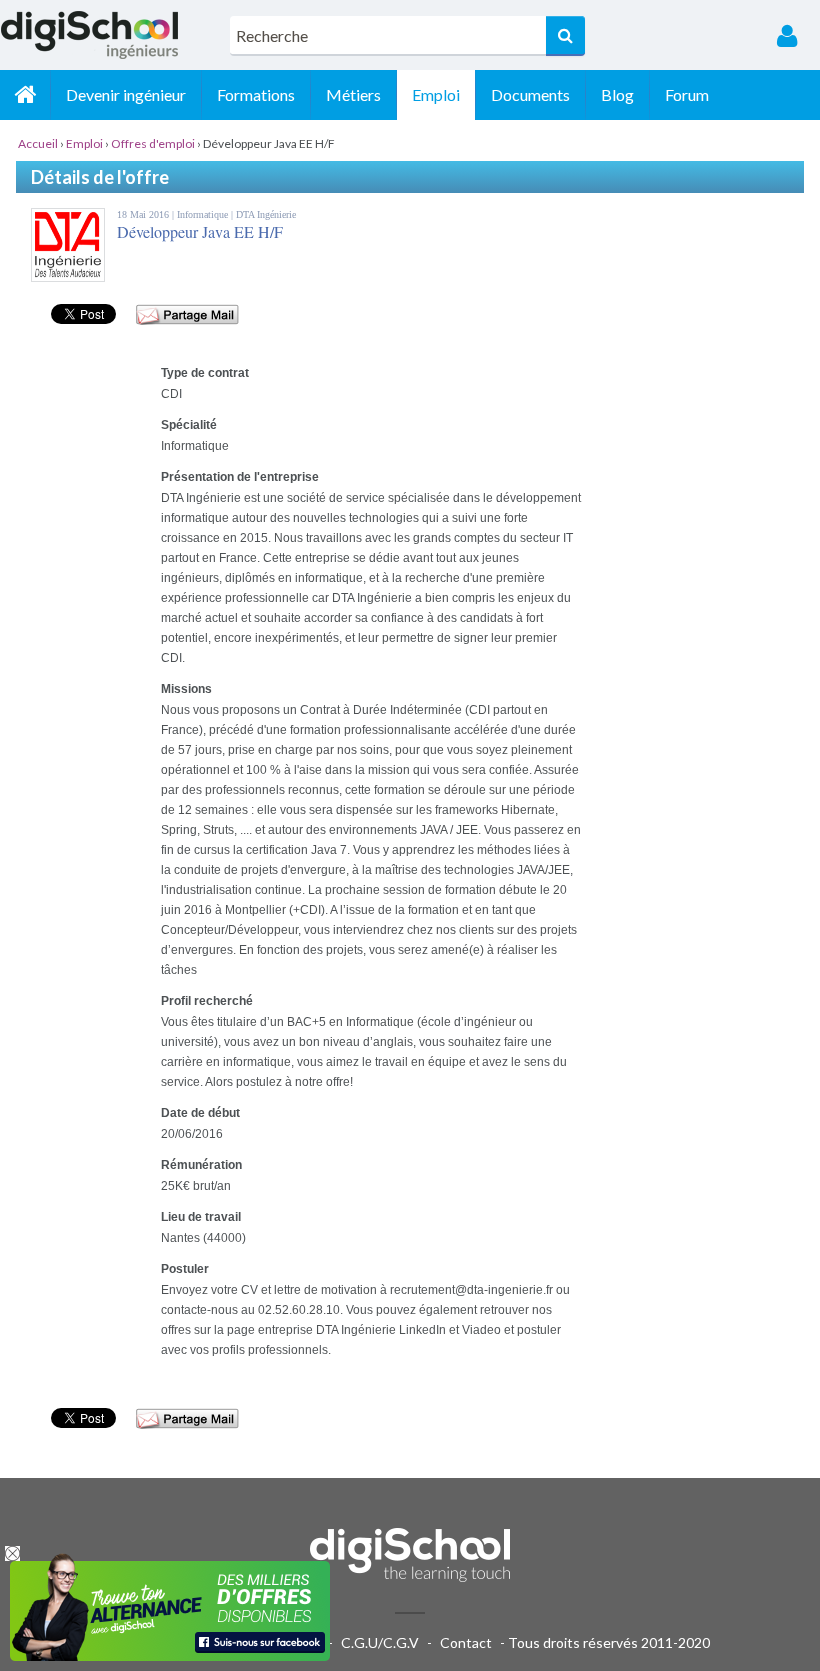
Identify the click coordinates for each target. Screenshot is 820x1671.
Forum (687, 94)
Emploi (436, 94)
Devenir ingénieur (126, 94)
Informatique (204, 214)
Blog (617, 94)
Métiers (353, 94)
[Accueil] (25, 95)
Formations (256, 94)
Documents (530, 94)
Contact (466, 1642)
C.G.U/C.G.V (380, 1642)
